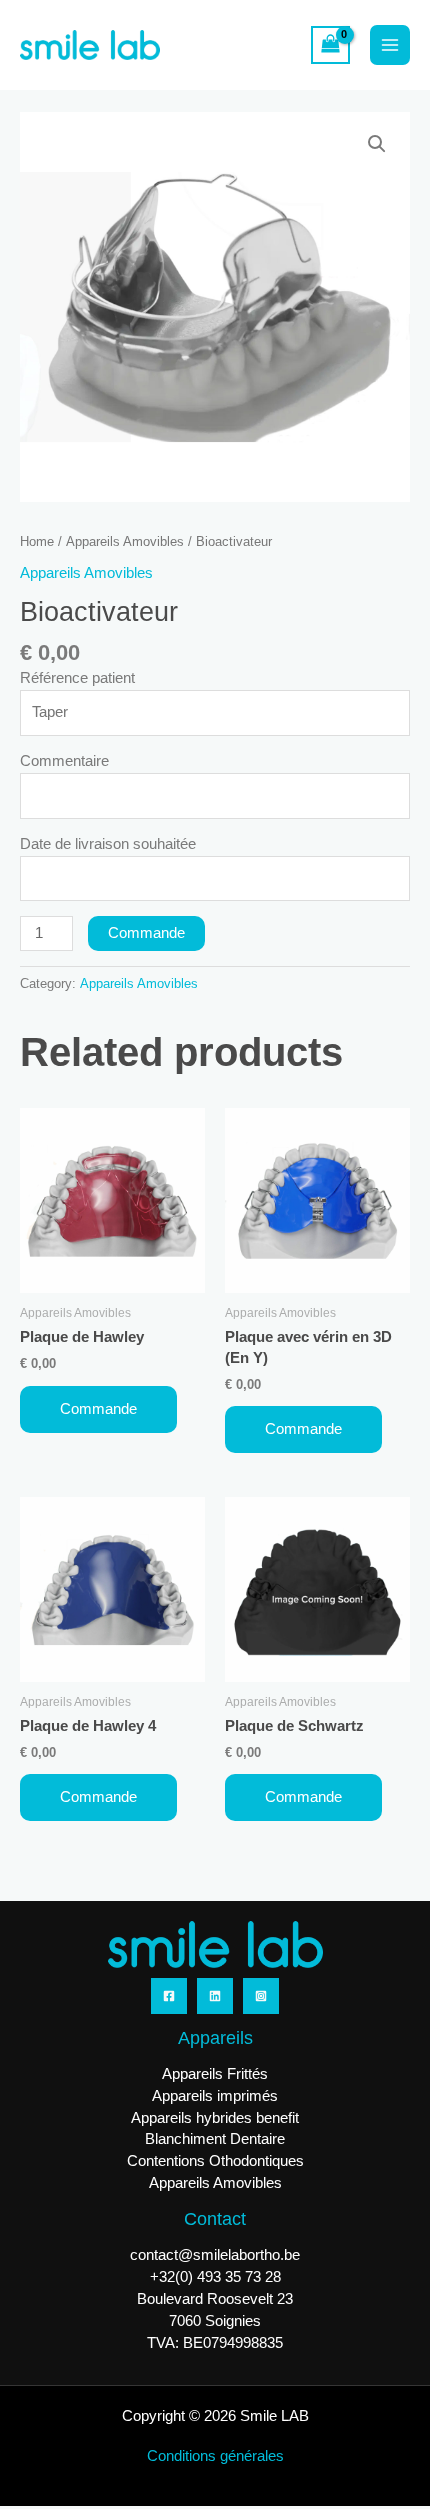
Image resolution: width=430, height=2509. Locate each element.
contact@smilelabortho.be (215, 2255)
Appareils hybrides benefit (215, 2118)
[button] (377, 144)
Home (37, 541)
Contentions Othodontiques (215, 2161)
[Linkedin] (215, 1996)
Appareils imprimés (215, 2096)
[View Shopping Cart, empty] (330, 45)
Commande (146, 933)
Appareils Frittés (215, 2074)
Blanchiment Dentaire (215, 2139)
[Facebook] (169, 1996)
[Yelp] (261, 1996)
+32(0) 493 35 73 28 (215, 2277)
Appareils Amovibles (125, 541)
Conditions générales (215, 2456)
